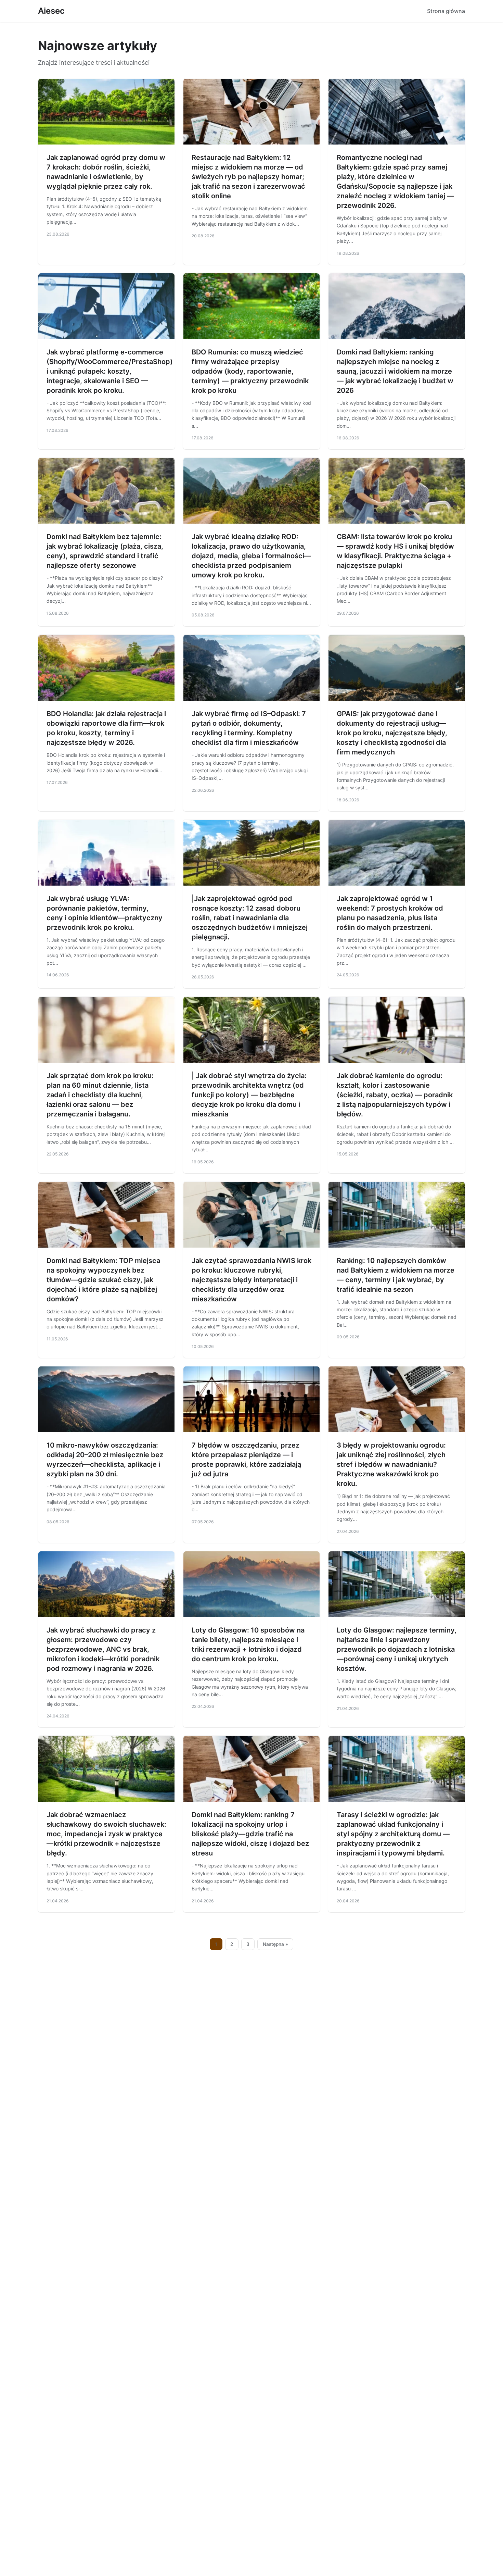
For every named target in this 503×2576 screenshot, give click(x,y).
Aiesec (51, 11)
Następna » (275, 1944)
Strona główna (446, 11)
